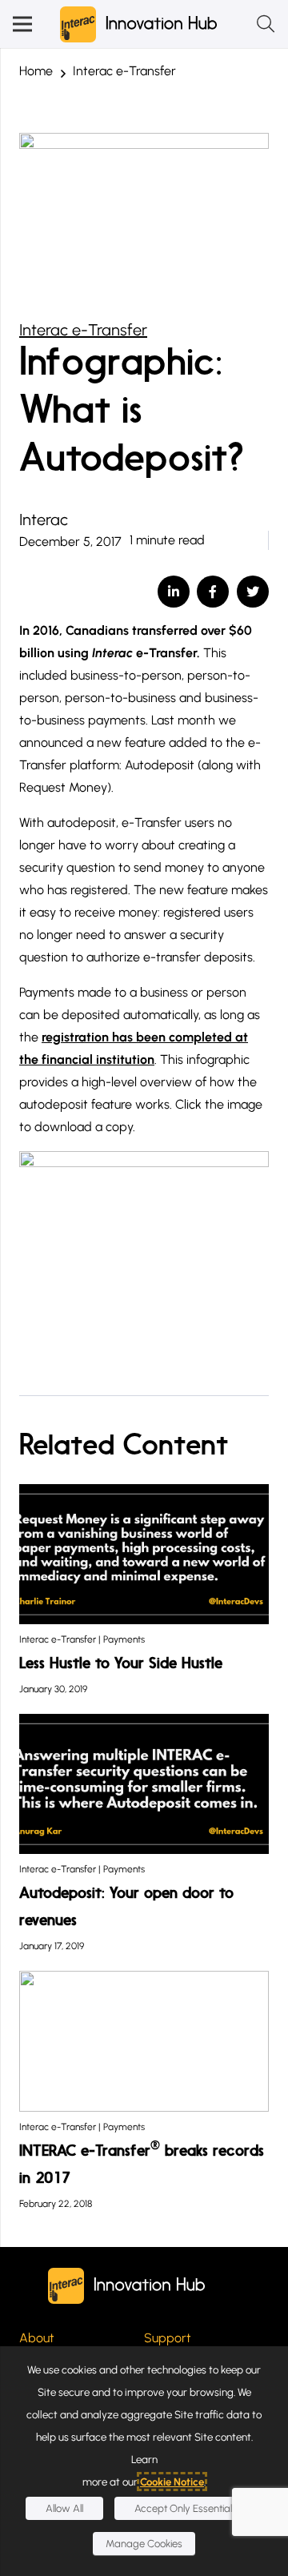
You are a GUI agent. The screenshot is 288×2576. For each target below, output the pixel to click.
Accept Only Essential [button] (183, 2508)
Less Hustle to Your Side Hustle (121, 1664)
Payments (124, 1639)
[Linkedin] (174, 592)
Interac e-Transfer (124, 71)
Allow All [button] (64, 2508)
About (37, 2338)
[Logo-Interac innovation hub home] (139, 24)
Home (36, 71)
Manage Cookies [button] (144, 2544)
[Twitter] (253, 592)
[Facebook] (213, 592)
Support (168, 2338)
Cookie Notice (172, 2482)
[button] (22, 24)
